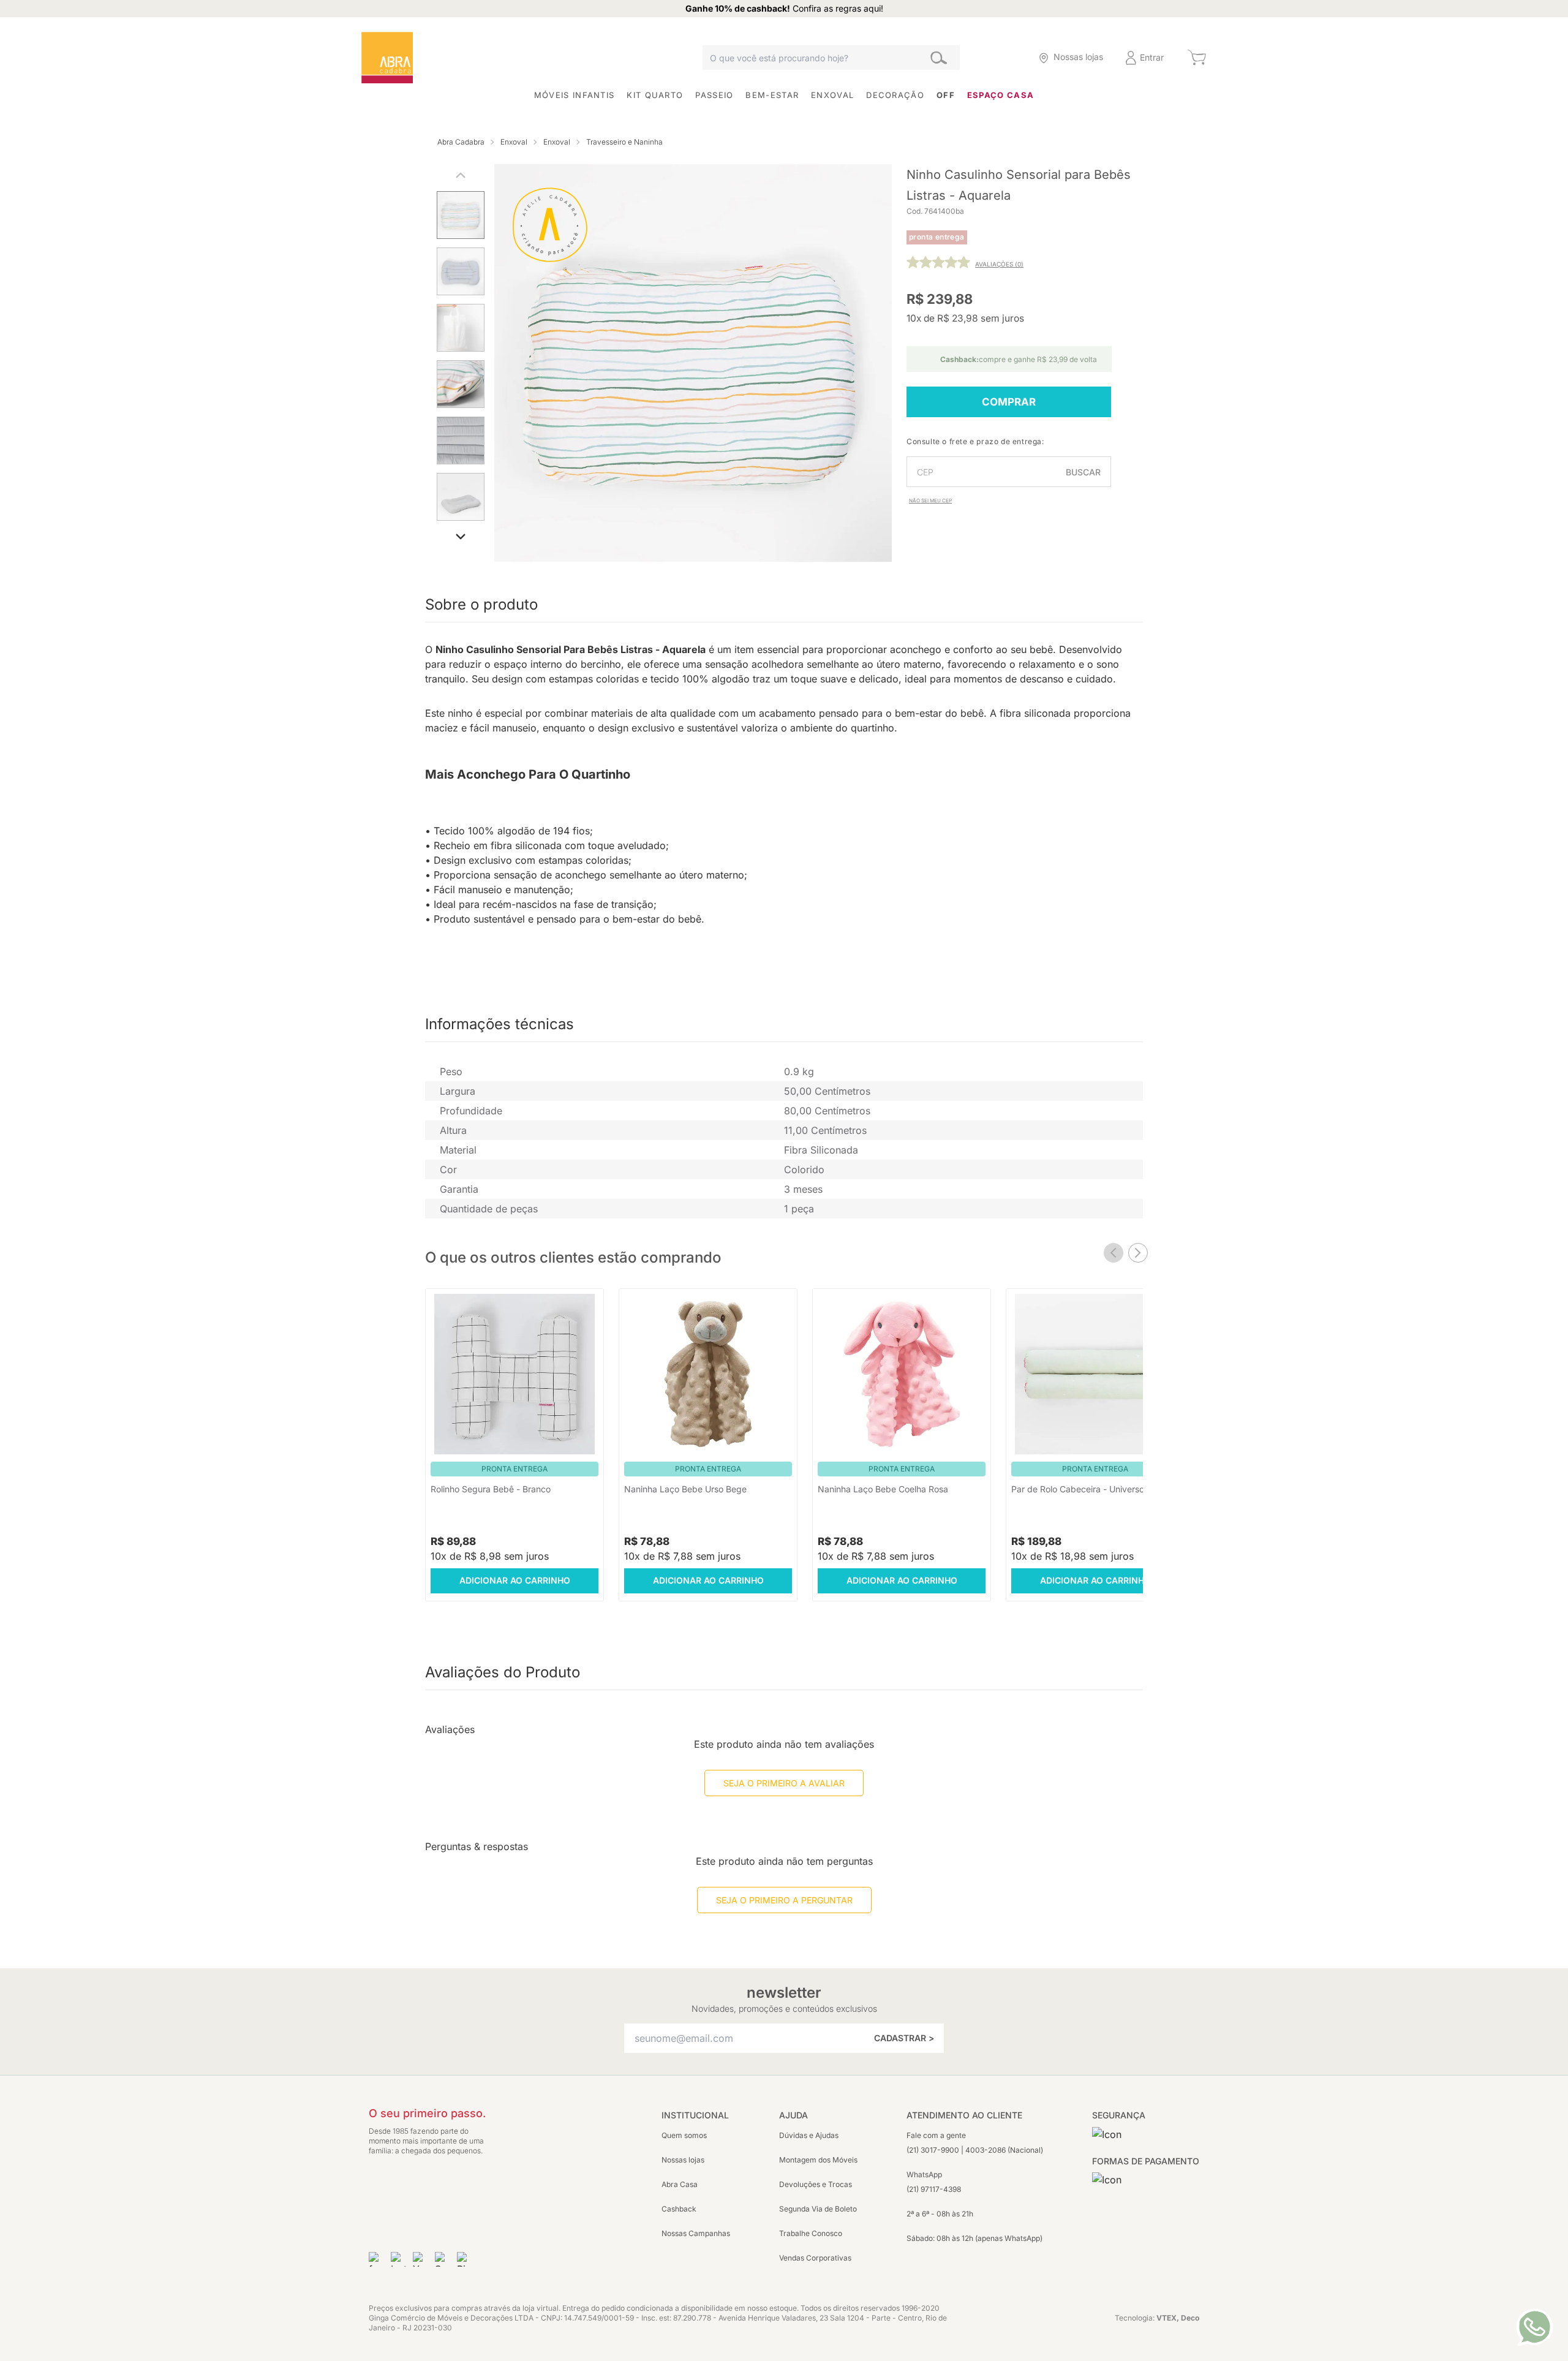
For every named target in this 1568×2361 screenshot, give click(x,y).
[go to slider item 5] (461, 499)
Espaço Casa (1001, 95)
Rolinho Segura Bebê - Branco (491, 1489)
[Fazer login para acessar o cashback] (1004, 58)
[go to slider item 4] (461, 443)
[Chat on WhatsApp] (1535, 2327)
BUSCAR (1083, 472)
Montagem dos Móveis (818, 2160)
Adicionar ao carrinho (515, 1580)
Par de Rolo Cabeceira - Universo (1078, 1489)
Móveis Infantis (575, 95)
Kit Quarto (655, 95)
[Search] (939, 58)
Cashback (679, 2209)
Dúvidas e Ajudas (809, 2135)
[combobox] (831, 58)
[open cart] (1197, 58)
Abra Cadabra (461, 142)
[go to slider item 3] (461, 387)
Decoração (895, 95)
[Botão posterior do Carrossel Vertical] (461, 537)
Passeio (714, 95)
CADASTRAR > (904, 2038)
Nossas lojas (683, 2160)
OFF (946, 95)
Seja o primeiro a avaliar (784, 1783)
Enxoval (832, 95)
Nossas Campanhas (696, 2233)
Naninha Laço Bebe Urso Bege (685, 1489)
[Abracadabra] (387, 58)
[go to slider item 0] (461, 217)
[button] (1004, 58)
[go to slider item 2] (461, 330)
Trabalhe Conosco (811, 2233)
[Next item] (1138, 1253)
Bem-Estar (772, 95)
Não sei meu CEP (930, 501)
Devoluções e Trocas (816, 2184)
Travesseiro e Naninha (624, 142)
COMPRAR (1009, 402)
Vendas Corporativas (815, 2258)
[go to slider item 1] (461, 274)
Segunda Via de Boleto (818, 2209)
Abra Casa (680, 2184)
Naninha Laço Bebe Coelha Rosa (883, 1489)
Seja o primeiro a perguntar (784, 1900)
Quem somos (684, 2135)
